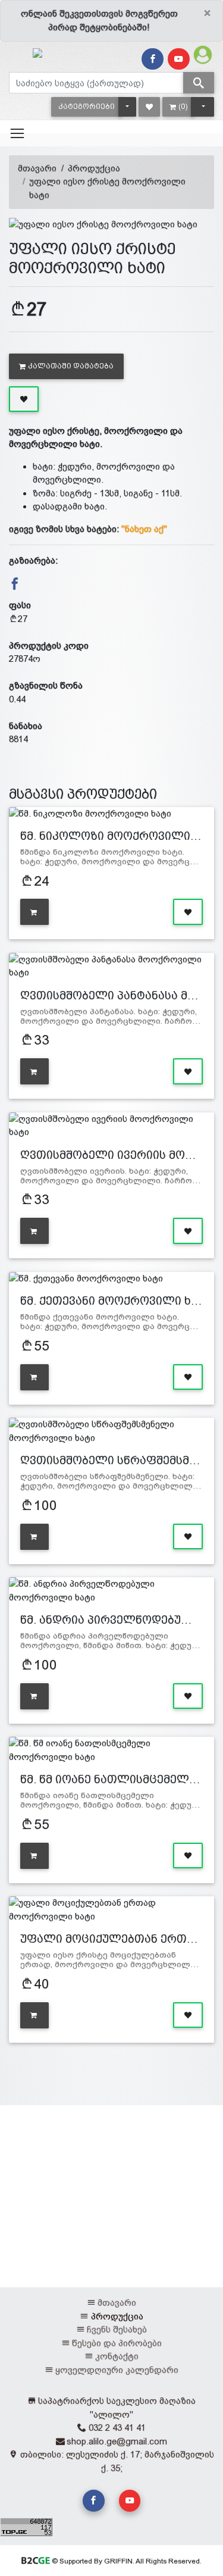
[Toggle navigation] (17, 133)
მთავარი (37, 168)
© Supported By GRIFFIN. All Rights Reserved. (126, 2561)
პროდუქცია (94, 168)
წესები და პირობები (117, 2343)
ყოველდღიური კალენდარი (117, 2370)
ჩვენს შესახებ (117, 2329)
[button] (87, 107)
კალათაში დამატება (71, 366)
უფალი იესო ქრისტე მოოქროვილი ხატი (107, 188)
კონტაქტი (117, 2356)
